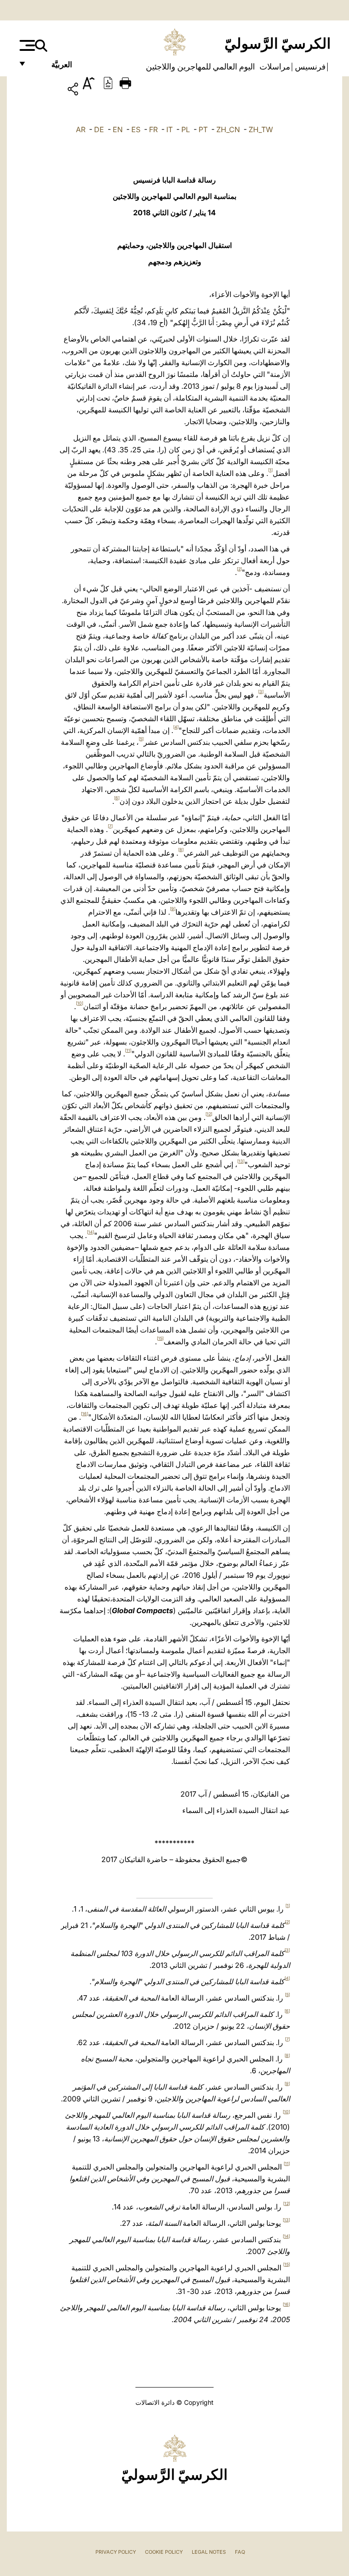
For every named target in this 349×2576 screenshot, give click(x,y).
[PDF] (108, 82)
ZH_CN (228, 129)
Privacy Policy (116, 2552)
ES (136, 129)
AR (81, 129)
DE (99, 129)
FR (153, 129)
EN (118, 129)
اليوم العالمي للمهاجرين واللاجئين (200, 67)
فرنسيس (309, 67)
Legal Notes (209, 2552)
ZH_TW (261, 129)
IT (170, 129)
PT (203, 129)
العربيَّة (52, 67)
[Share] (47, 91)
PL (186, 129)
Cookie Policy (164, 2552)
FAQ (240, 2552)
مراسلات (274, 67)
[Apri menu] (26, 45)
